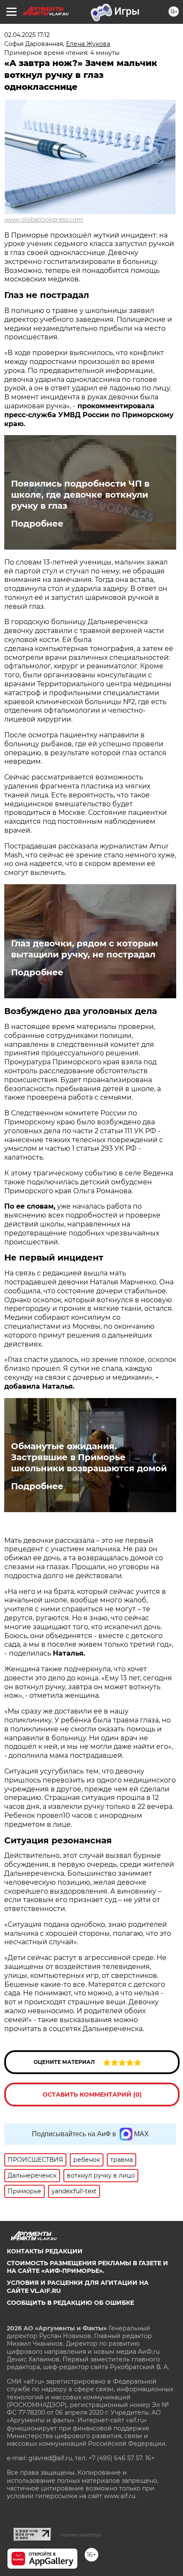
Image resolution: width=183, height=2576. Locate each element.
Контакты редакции (45, 2251)
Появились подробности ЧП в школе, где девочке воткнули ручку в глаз (80, 495)
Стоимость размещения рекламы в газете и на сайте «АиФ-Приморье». (87, 2267)
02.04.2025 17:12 (27, 35)
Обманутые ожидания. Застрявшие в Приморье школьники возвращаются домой (89, 1457)
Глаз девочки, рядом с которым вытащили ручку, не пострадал (84, 949)
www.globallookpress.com (44, 220)
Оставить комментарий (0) (92, 2095)
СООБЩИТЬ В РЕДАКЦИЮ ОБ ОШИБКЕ (70, 2303)
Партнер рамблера (80, 2535)
